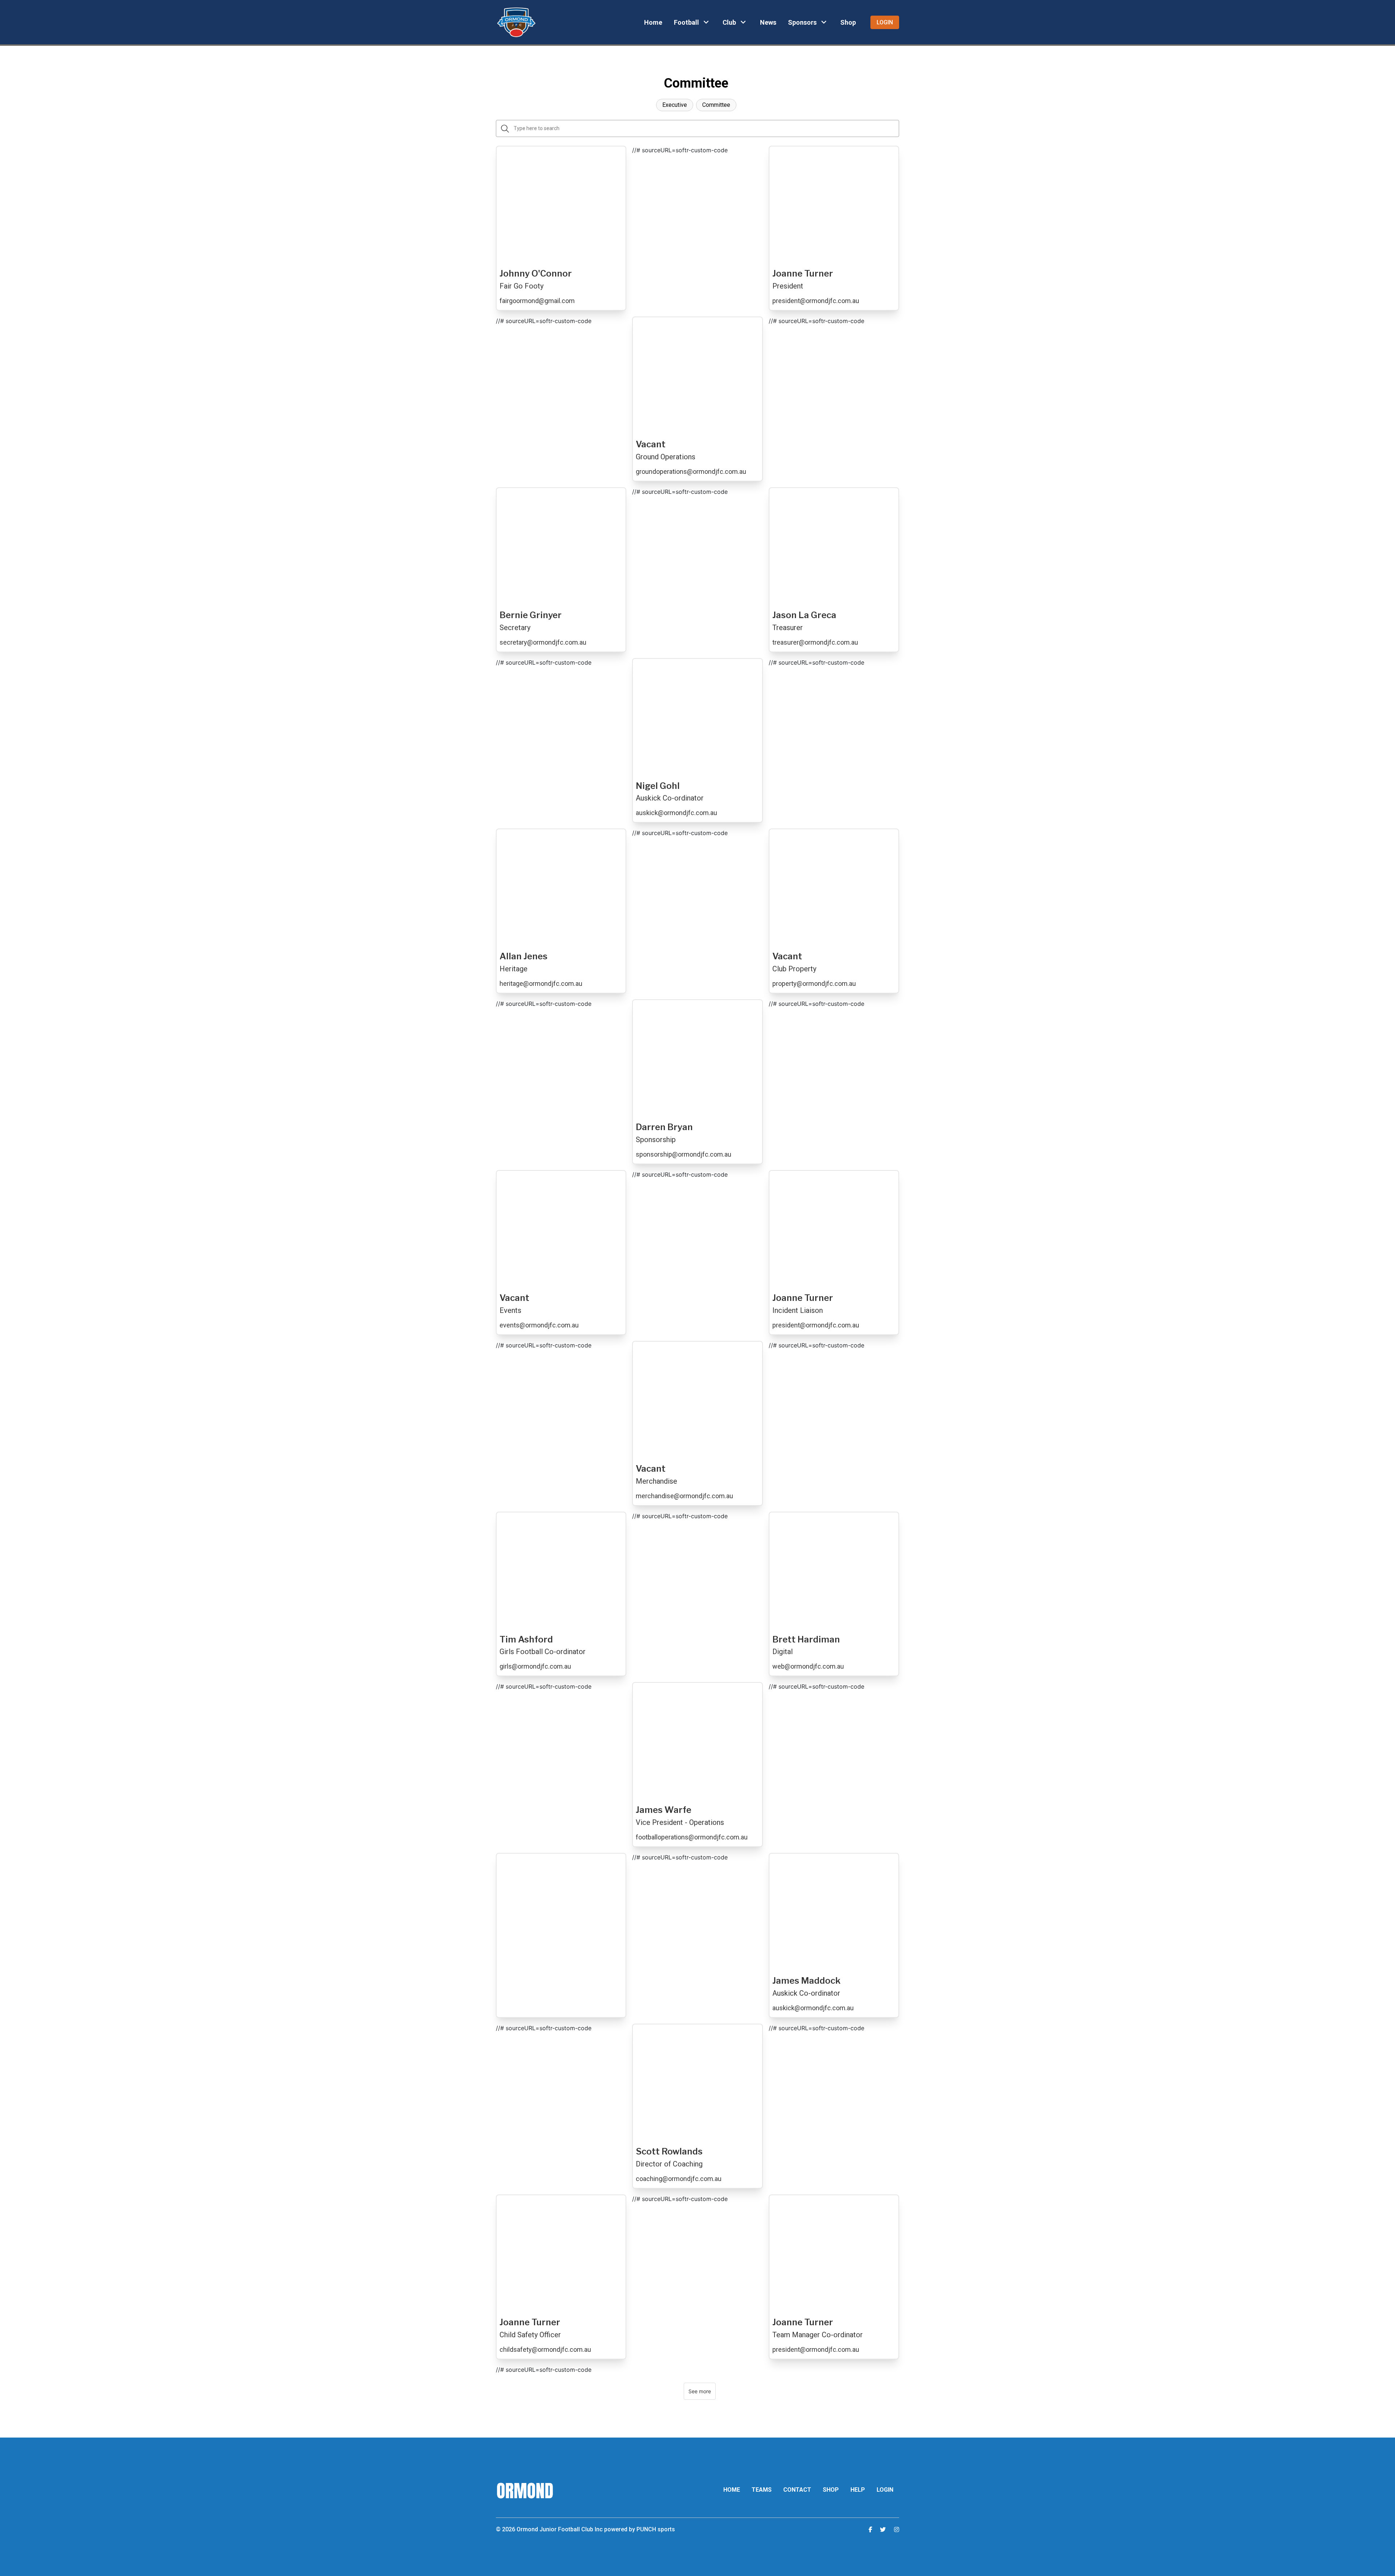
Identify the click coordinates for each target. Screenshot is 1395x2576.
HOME (732, 2490)
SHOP (831, 2490)
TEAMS (762, 2490)
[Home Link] (516, 22)
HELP (858, 2490)
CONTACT (797, 2490)
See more (700, 2391)
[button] (692, 22)
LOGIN (885, 2490)
